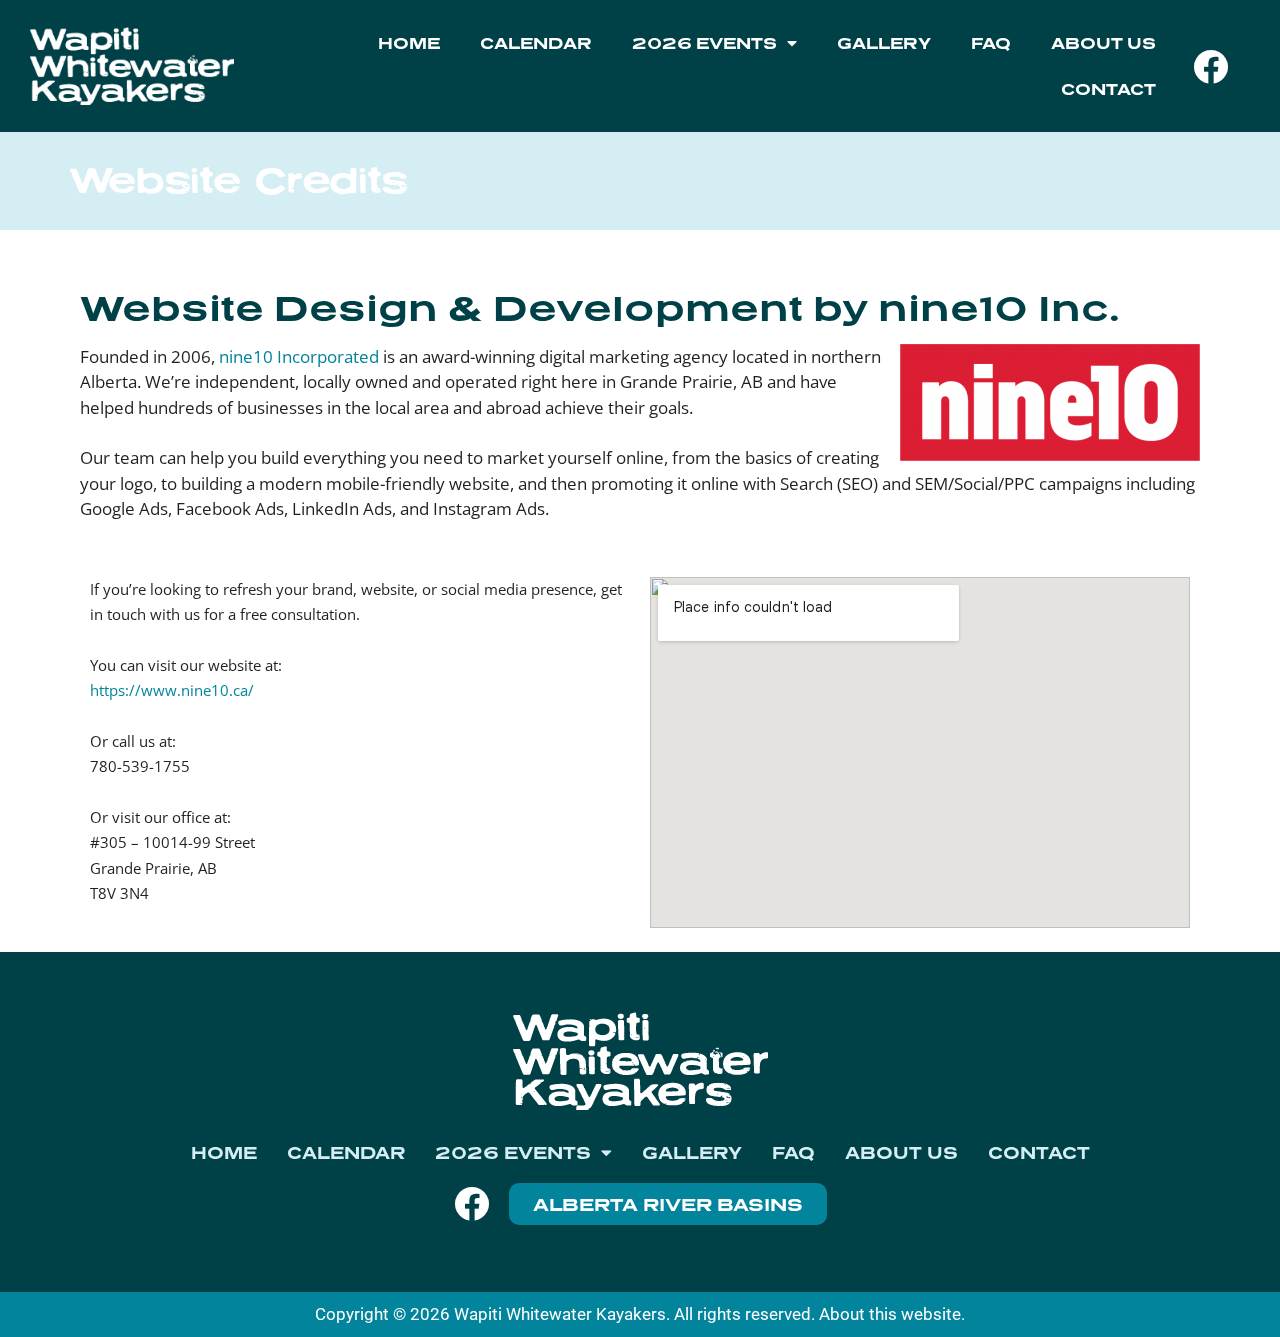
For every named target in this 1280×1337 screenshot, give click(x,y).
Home (409, 43)
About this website (890, 1314)
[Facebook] (1211, 66)
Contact (1108, 89)
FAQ (991, 43)
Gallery (884, 43)
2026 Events (704, 43)
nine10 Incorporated (299, 356)
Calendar (536, 43)
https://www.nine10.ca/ (172, 690)
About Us (1103, 43)
